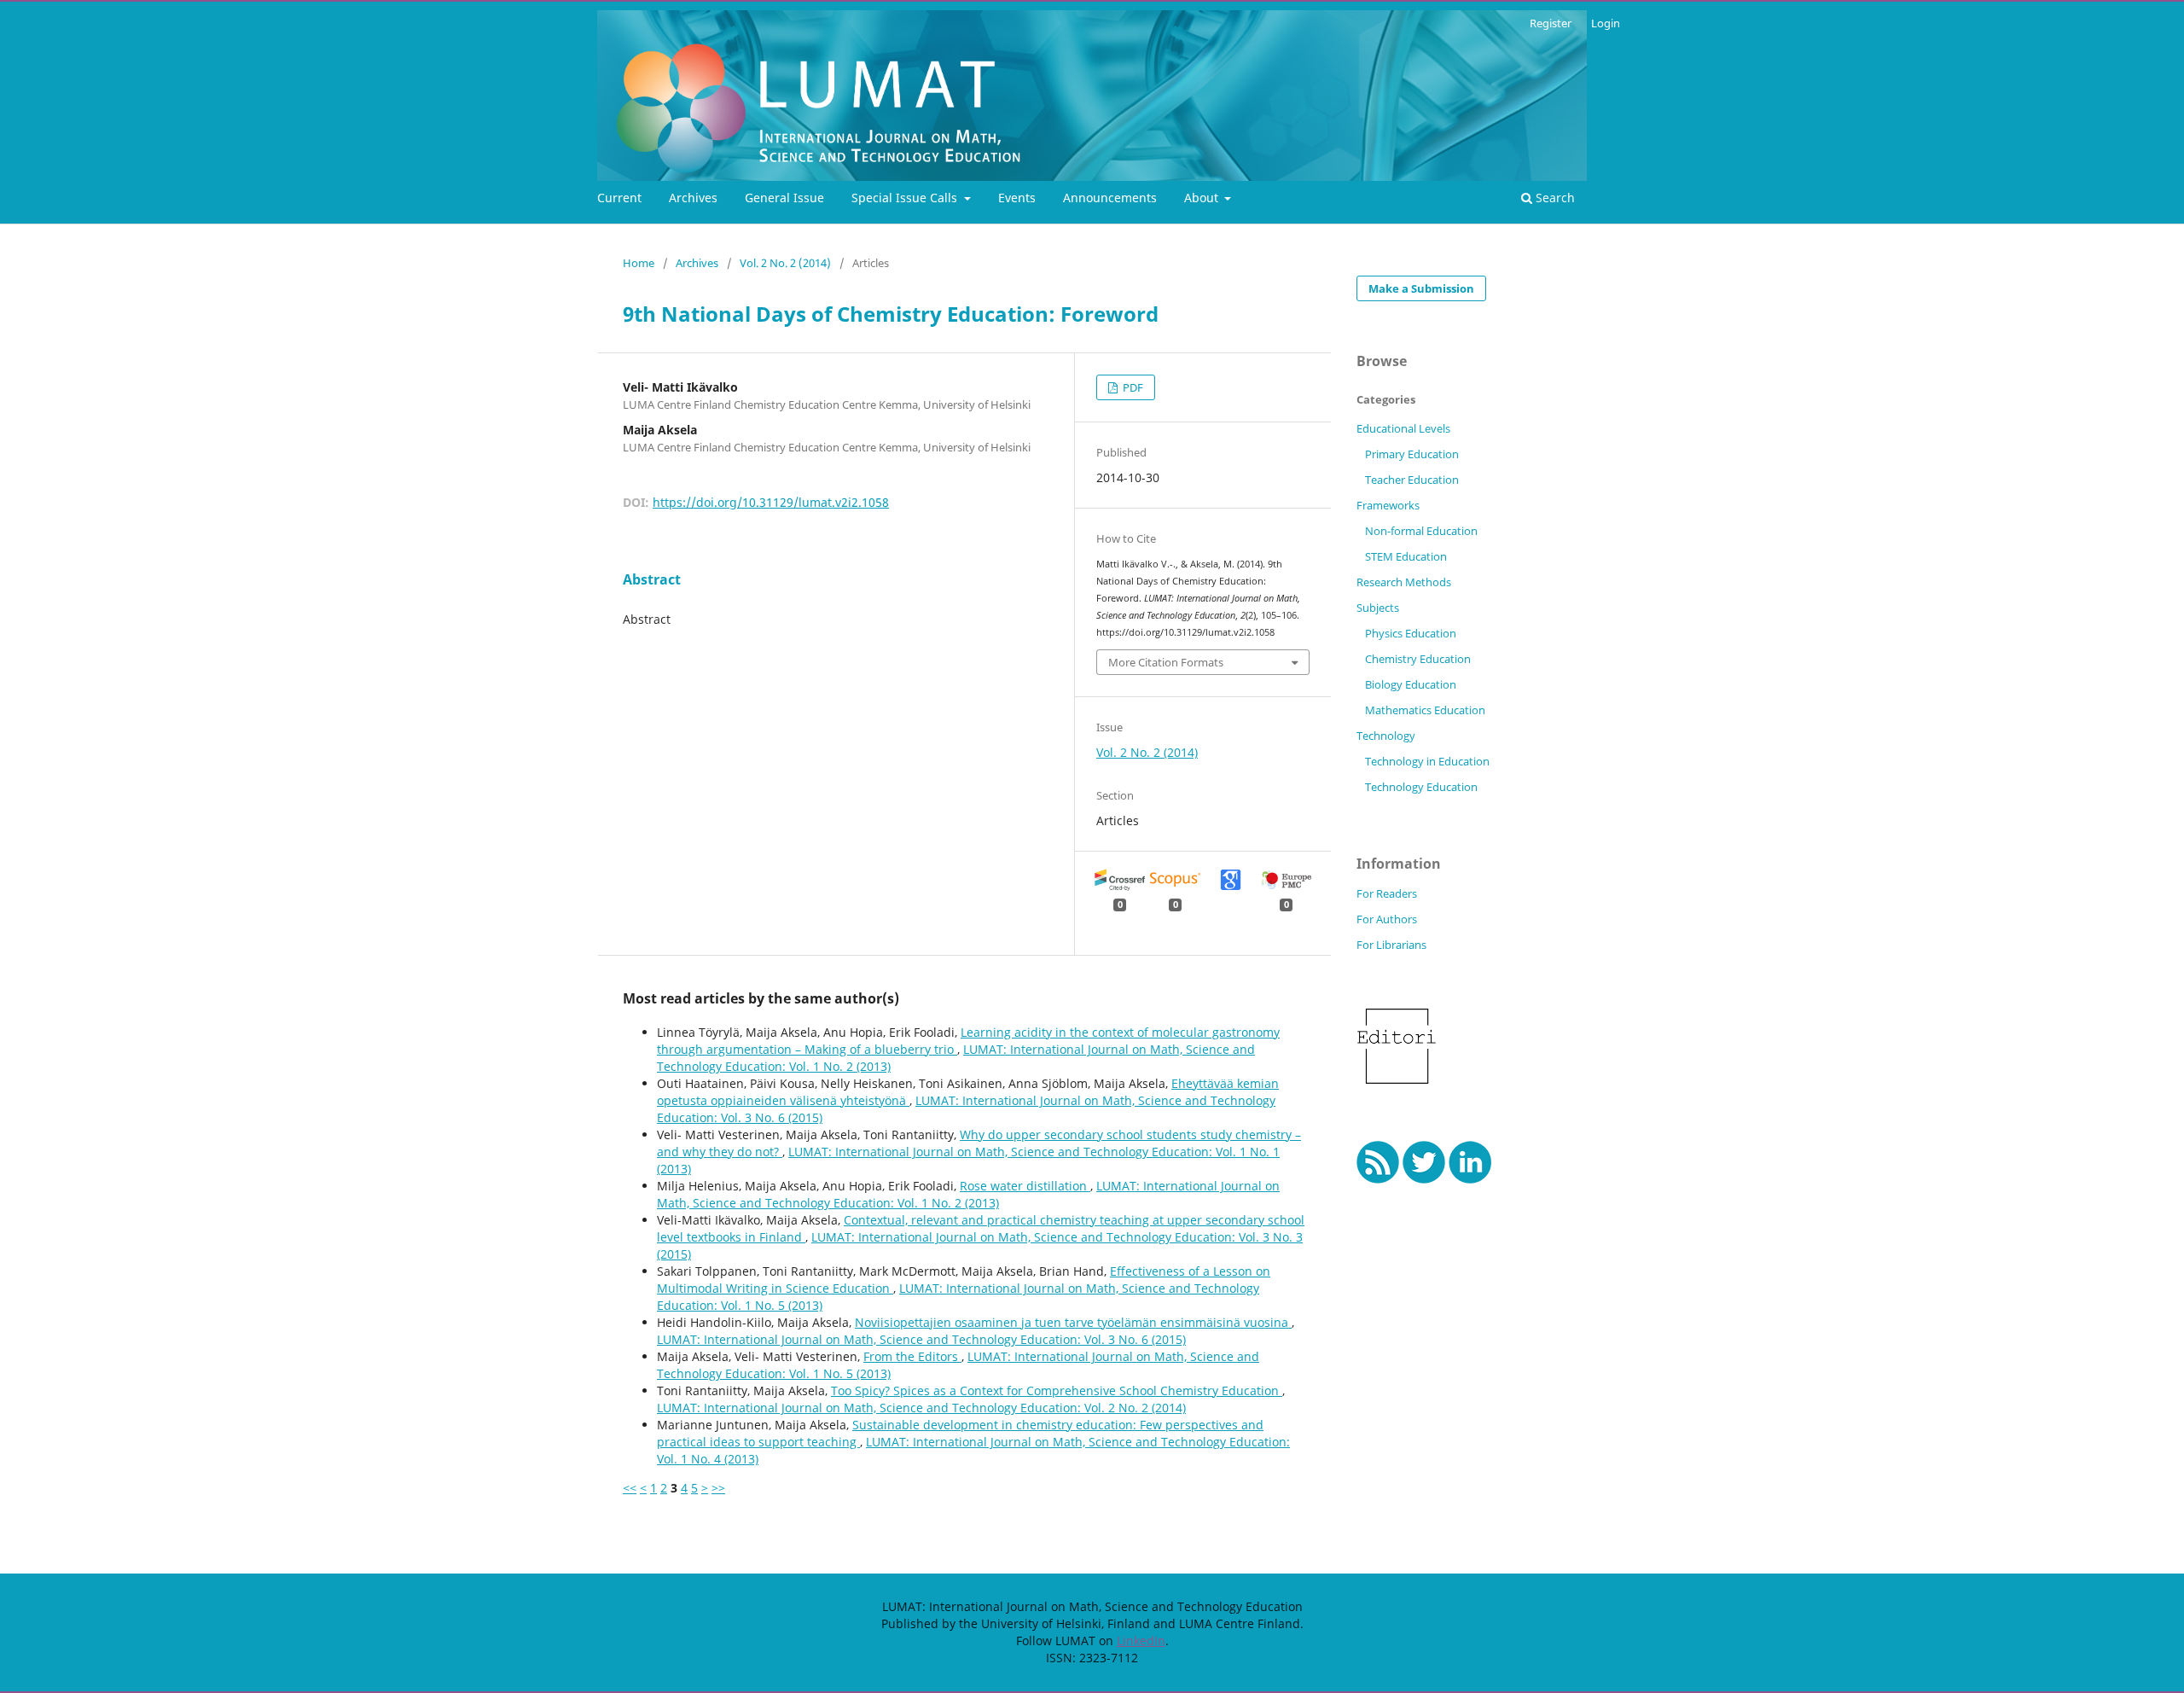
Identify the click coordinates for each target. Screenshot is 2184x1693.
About (1203, 198)
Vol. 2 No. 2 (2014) (785, 263)
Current (619, 198)
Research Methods (1404, 582)
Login (1606, 23)
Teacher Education (1412, 480)
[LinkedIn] (1470, 1179)
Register (1551, 23)
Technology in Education (1427, 761)
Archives (693, 198)
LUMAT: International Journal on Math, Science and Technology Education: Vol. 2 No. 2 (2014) (921, 1408)
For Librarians (1391, 945)
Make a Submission (1421, 288)
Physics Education (1411, 633)
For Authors (1387, 919)
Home (639, 263)
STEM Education (1406, 556)
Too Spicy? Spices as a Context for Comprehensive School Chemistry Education (1057, 1390)
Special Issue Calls (906, 198)
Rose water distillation (1025, 1186)
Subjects (1378, 608)
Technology (1386, 736)
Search (1554, 198)
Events (1017, 198)
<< (630, 1488)
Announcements (1110, 198)
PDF (1132, 387)
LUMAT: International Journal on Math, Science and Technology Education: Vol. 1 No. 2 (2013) (968, 1194)
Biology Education (1411, 684)
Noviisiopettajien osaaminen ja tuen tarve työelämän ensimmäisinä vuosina (1073, 1322)
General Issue (784, 198)
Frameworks (1388, 505)
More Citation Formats (1166, 662)
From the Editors (912, 1356)
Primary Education (1412, 454)
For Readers (1387, 893)
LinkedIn (1141, 1641)
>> (718, 1488)
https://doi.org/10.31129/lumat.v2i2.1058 (771, 502)
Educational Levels (1403, 428)
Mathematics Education (1425, 710)
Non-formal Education (1421, 531)
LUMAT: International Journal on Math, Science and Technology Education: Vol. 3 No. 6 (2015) (921, 1339)
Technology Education (1421, 787)
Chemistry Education (1418, 659)
